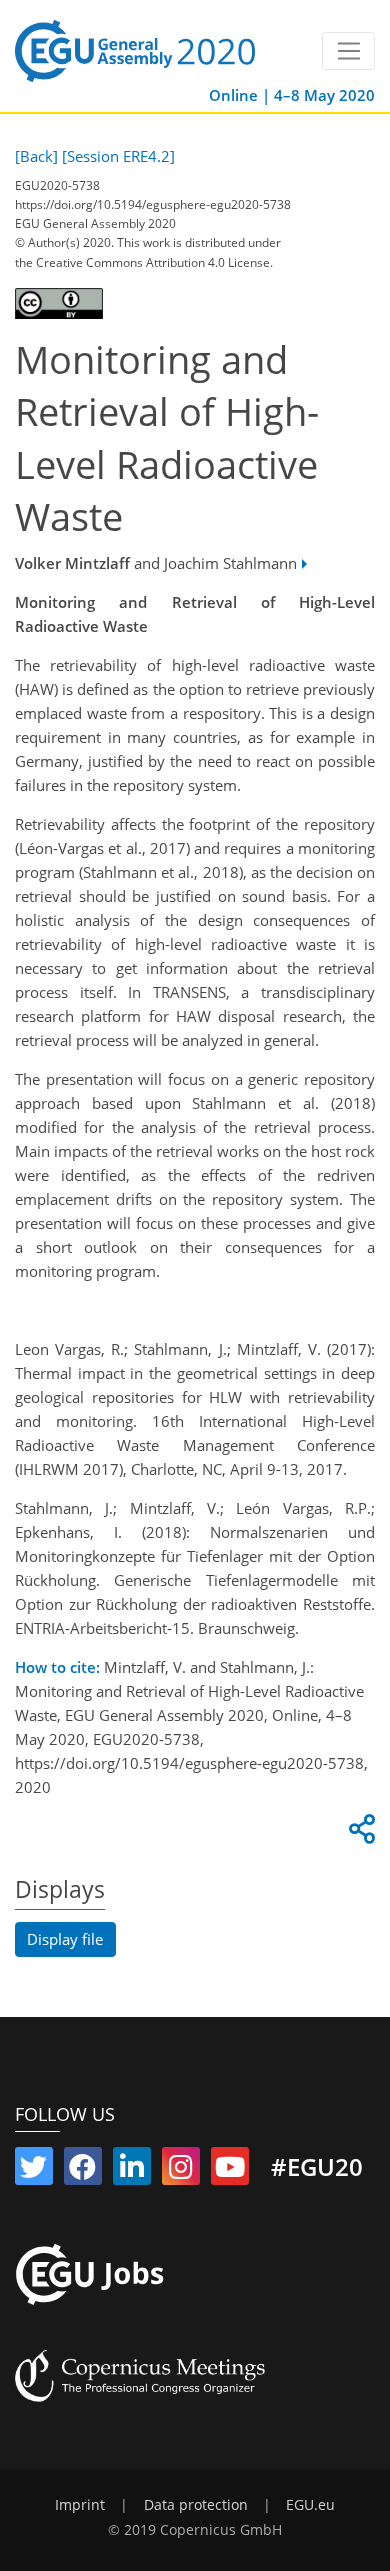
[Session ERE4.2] (118, 156)
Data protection (196, 2505)
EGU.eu (310, 2505)
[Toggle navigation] (348, 51)
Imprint (80, 2505)
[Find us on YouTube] (230, 2171)
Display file (65, 1939)
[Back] (36, 156)
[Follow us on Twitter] (34, 2171)
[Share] (359, 1834)
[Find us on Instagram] (181, 2171)
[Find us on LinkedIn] (132, 2171)
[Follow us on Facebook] (83, 2171)
